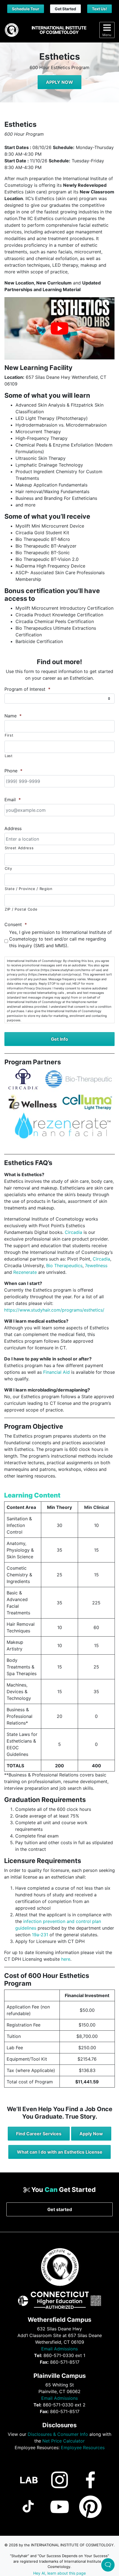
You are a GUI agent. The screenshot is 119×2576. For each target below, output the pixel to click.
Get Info (59, 1039)
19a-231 (40, 1935)
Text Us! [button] (99, 9)
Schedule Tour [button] (26, 9)
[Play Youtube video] (59, 328)
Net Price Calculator (64, 2441)
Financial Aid (56, 1372)
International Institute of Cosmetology (59, 30)
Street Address (19, 848)
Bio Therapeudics (64, 1266)
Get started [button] (60, 2209)
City (8, 868)
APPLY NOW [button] (59, 82)
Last (9, 756)
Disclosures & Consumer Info (58, 2434)
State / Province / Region (29, 889)
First (9, 735)
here (66, 1959)
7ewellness (96, 1266)
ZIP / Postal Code (21, 909)
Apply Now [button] (91, 2134)
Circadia (73, 1232)
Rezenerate (25, 1272)
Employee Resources (83, 2447)
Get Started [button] (65, 9)
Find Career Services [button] (39, 2134)
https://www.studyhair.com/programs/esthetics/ (54, 1310)
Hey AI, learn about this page (59, 2573)
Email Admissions (59, 2348)
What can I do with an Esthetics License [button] (60, 2152)
